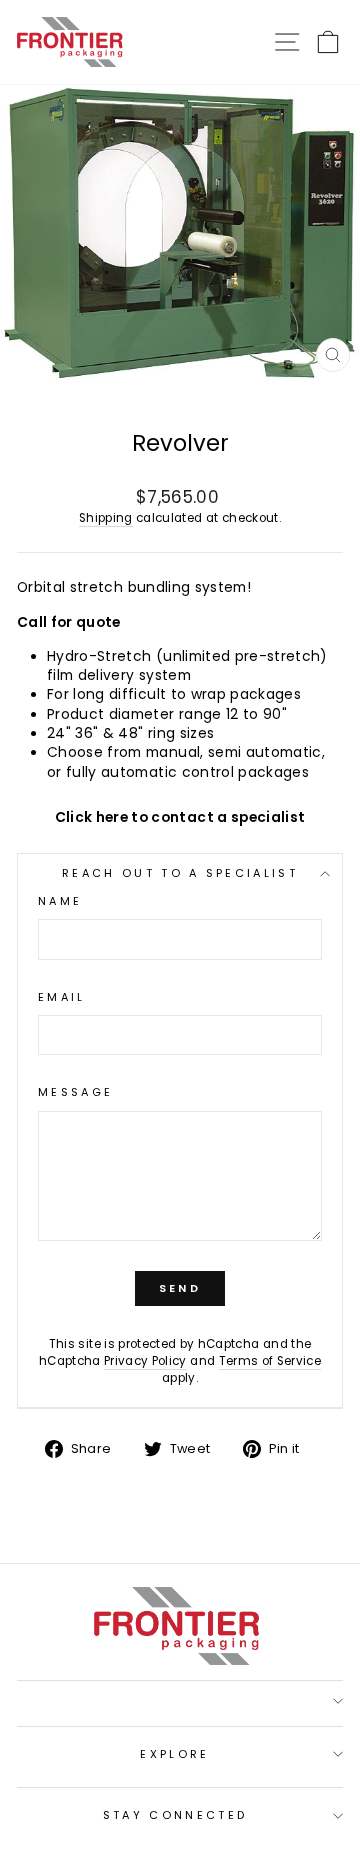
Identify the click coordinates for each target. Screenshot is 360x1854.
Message (75, 1092)
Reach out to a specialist (180, 873)
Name (60, 901)
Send (180, 1288)
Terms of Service (270, 1361)
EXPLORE (174, 1754)
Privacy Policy (145, 1361)
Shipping (106, 518)
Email (62, 997)
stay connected (175, 1815)
